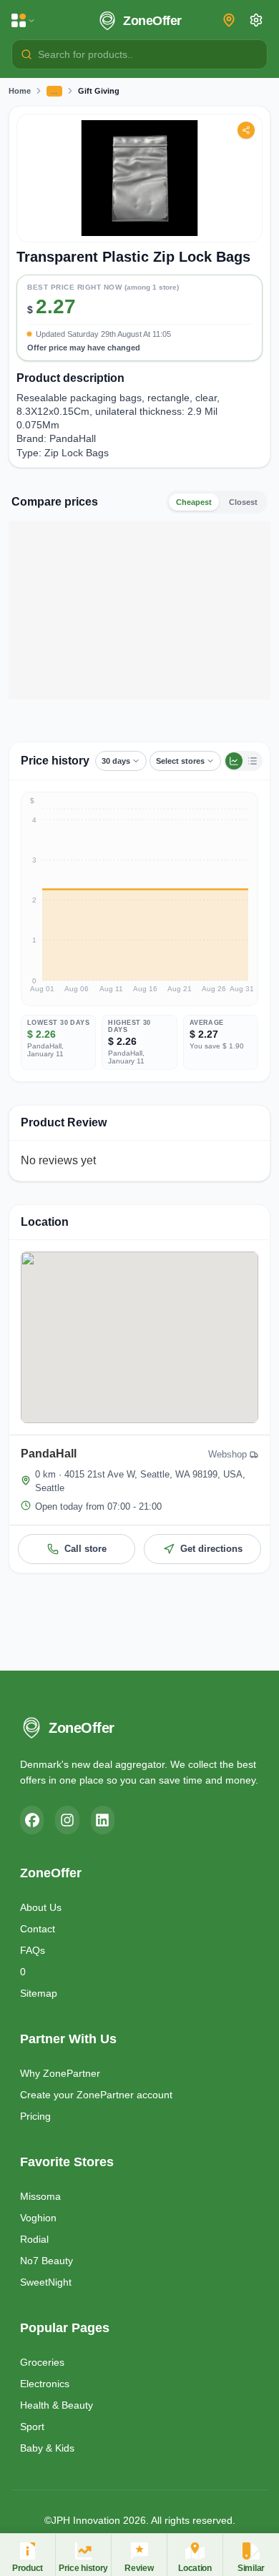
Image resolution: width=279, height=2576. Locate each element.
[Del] (246, 130)
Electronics (45, 2384)
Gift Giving (99, 91)
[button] (139, 314)
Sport (32, 2427)
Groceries (42, 2362)
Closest (243, 502)
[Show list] (253, 761)
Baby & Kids (47, 2448)
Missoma (40, 2196)
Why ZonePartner (60, 2073)
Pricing (35, 2116)
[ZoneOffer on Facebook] (32, 1820)
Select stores (180, 761)
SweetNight (46, 2282)
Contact (38, 1929)
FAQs (33, 1950)
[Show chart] (234, 761)
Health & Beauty (57, 2405)
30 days (116, 761)
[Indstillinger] (256, 20)
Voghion (38, 2218)
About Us (41, 1907)
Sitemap (39, 1993)
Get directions (211, 1549)
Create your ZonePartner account (96, 2095)
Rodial (34, 2239)
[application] (139, 899)
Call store (85, 1549)
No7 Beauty (46, 2261)
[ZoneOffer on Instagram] (67, 1820)
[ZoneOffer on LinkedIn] (103, 1820)
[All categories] (24, 21)
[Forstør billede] (139, 178)
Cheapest (194, 502)
